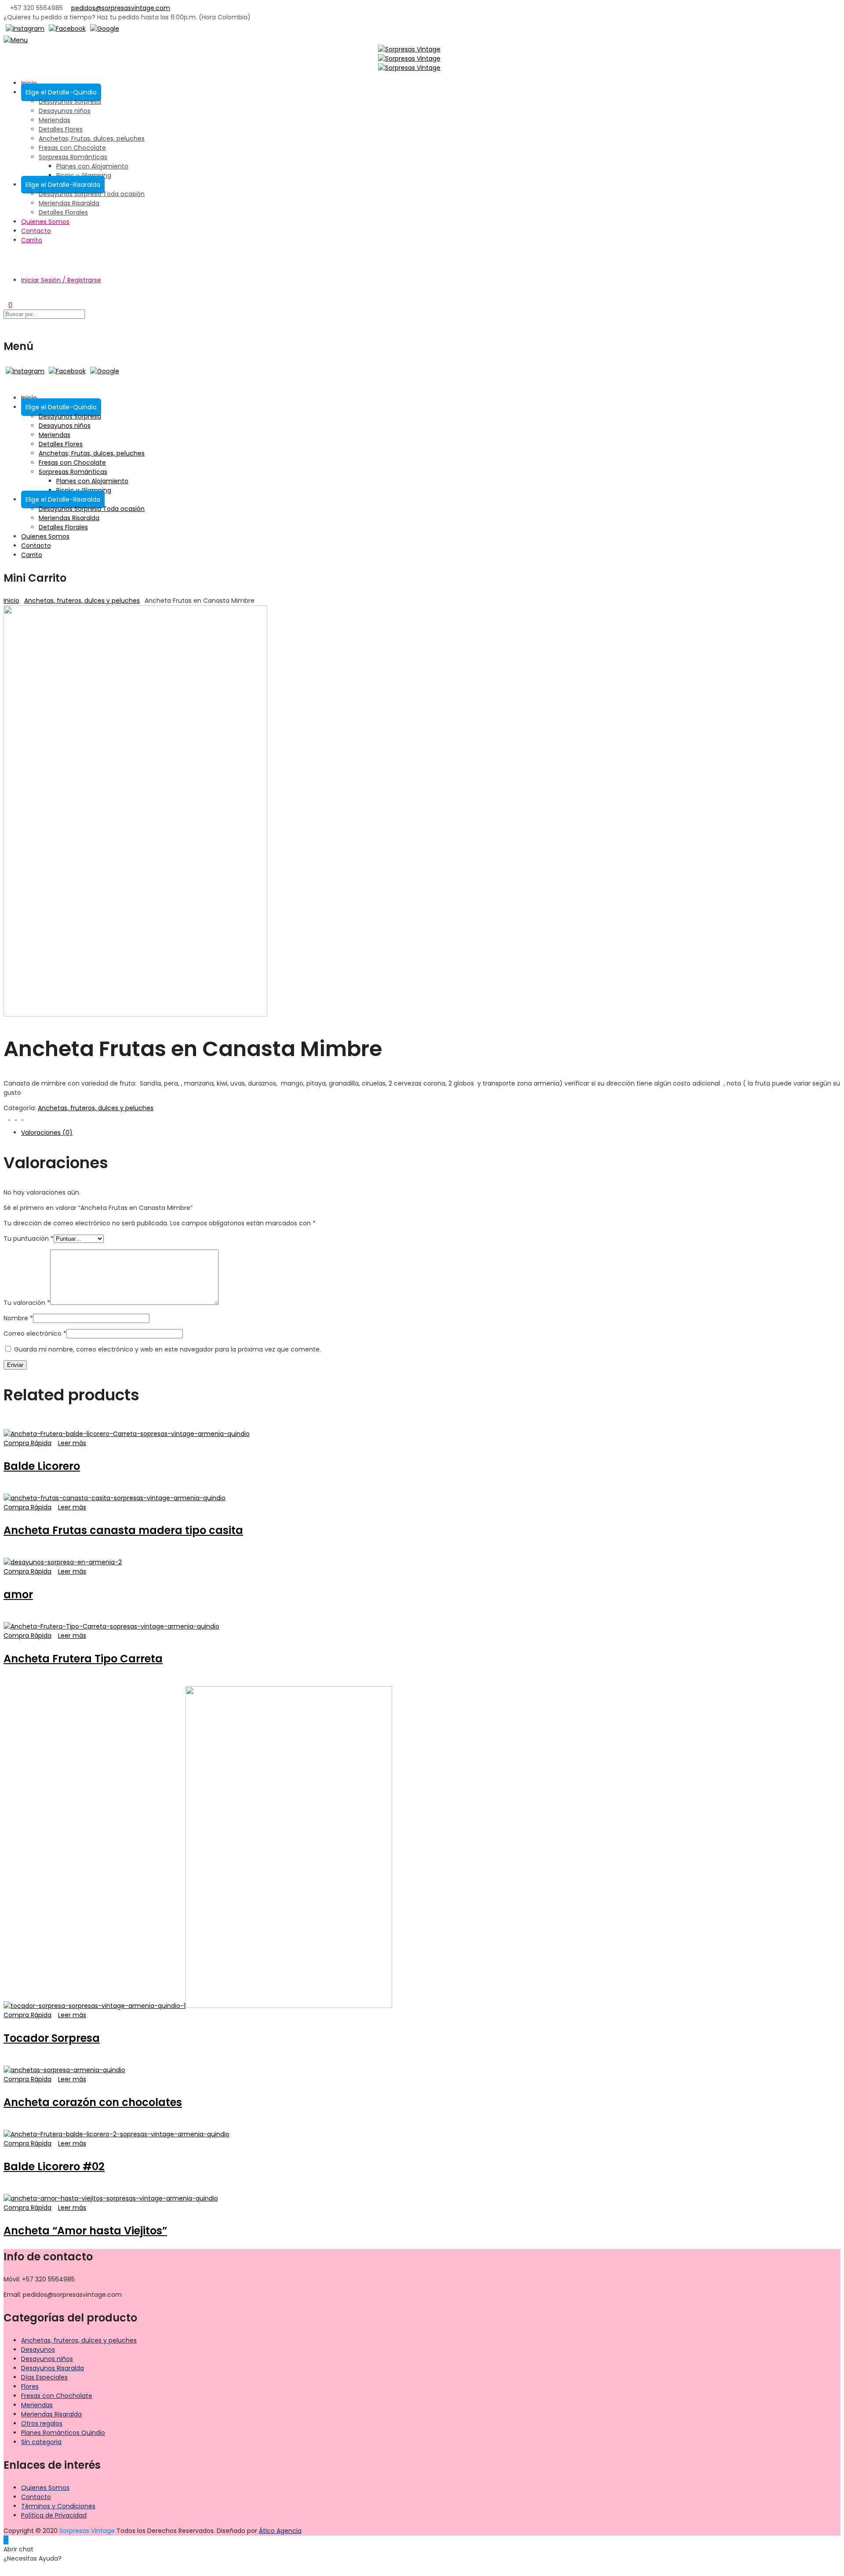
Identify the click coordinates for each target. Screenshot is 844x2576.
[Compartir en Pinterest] (20, 1117)
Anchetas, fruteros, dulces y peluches (82, 601)
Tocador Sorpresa (52, 2038)
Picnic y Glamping (84, 175)
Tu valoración (27, 1303)
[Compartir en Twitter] (13, 1117)
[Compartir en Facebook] (7, 1117)
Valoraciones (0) (47, 1133)
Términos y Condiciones (58, 2506)
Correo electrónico (35, 1334)
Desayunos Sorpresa (70, 102)
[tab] (431, 1133)
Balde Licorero (42, 1466)
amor (18, 1594)
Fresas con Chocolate (72, 148)
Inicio (29, 83)
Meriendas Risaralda (69, 203)
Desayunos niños (65, 111)
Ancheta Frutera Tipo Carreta (83, 1659)
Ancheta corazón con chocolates (93, 2102)
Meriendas (55, 120)
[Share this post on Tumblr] (26, 1117)
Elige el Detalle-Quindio (61, 92)
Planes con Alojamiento (92, 166)
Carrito (32, 240)
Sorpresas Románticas (73, 157)
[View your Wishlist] (6, 295)
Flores (30, 2387)
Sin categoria (41, 2442)
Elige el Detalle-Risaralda (63, 185)
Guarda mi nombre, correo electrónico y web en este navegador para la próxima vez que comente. (167, 1349)
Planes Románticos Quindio (63, 2433)
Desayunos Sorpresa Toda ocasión (92, 194)
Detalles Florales (63, 212)
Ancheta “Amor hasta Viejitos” (85, 2231)
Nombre (18, 1318)
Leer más (72, 1443)
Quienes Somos (45, 222)
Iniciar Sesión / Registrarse (61, 280)
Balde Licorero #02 (54, 2166)
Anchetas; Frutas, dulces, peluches (92, 138)
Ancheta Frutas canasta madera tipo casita (123, 1530)
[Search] (6, 255)
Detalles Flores (61, 129)
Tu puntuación (29, 1239)
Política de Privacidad (54, 2515)
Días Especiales (44, 2377)
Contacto (36, 231)
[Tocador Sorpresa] (289, 2006)
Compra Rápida (27, 1443)
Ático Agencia (280, 2531)
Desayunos (38, 2350)
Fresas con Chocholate (57, 2396)
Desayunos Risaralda (53, 2368)
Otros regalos (42, 2423)
